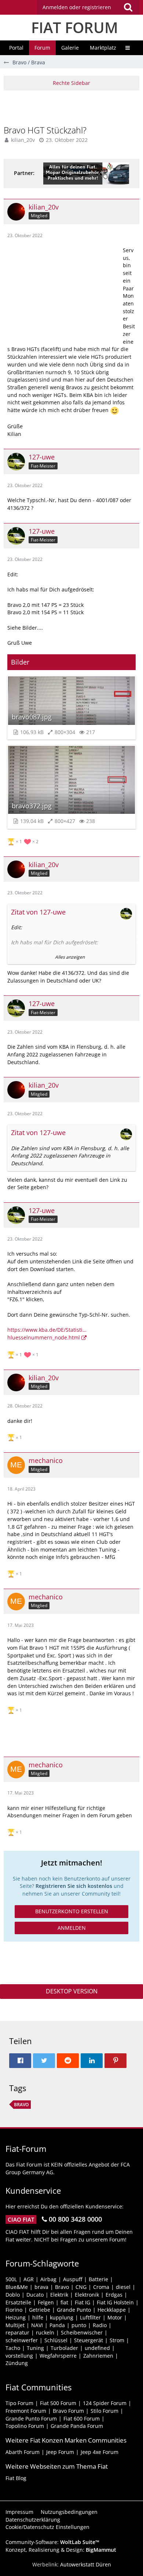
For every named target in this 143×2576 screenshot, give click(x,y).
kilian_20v (23, 140)
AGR (29, 2279)
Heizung (16, 2317)
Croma (101, 2287)
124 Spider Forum (105, 2403)
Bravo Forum (68, 2411)
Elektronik (87, 2295)
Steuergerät (89, 2340)
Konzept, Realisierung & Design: (61, 2550)
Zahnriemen (98, 2356)
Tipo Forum (19, 2403)
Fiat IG (82, 2302)
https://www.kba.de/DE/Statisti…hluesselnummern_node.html (47, 1334)
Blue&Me (17, 2287)
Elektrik (59, 2295)
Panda (57, 2325)
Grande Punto (74, 2310)
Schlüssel (56, 2340)
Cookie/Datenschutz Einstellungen (47, 2527)
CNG (81, 2287)
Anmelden (72, 1928)
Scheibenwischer (82, 2332)
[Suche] (128, 7)
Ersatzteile (18, 2302)
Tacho (13, 2348)
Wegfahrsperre (58, 2356)
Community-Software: (52, 2542)
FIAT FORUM (75, 27)
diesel (123, 2287)
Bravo (21, 2105)
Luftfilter (90, 2317)
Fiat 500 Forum (58, 2403)
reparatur (17, 2332)
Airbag (48, 2279)
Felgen (46, 2302)
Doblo (13, 2295)
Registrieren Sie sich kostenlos (74, 1886)
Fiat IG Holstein (115, 2302)
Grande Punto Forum (31, 2418)
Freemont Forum (26, 2411)
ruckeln (45, 2332)
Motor (115, 2317)
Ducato (35, 2295)
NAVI (37, 2325)
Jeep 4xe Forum (100, 2452)
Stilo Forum (104, 2411)
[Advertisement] (73, 107)
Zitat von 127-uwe (38, 912)
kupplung (62, 2317)
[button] (88, 7)
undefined (97, 2348)
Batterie (98, 2279)
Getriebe (40, 2310)
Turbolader (64, 2348)
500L (11, 2279)
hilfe (38, 2317)
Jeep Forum (60, 2452)
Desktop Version (72, 1991)
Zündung (17, 2363)
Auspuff (73, 2279)
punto (79, 2325)
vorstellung (19, 2356)
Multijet (15, 2325)
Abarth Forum (23, 2452)
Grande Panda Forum (77, 2426)
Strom (117, 2340)
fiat (64, 2302)
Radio (100, 2325)
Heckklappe (112, 2310)
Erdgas (114, 2295)
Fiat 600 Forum (82, 2418)
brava (41, 2287)
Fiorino (14, 2310)
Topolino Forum (25, 2426)
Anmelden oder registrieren (77, 7)
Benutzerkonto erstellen (72, 1911)
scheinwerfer (22, 2340)
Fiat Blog (16, 2478)
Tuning (35, 2348)
